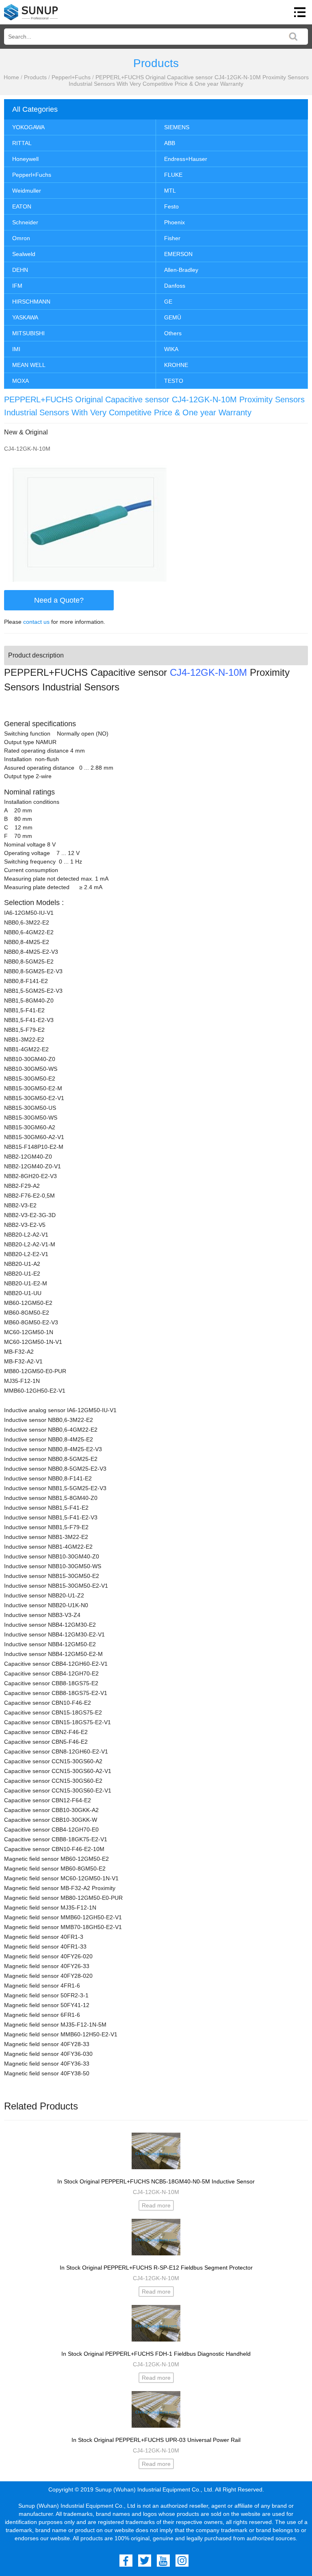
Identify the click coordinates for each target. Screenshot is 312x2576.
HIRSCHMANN (31, 302)
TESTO (174, 381)
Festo (171, 206)
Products (35, 77)
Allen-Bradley (181, 270)
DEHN (20, 270)
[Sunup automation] (31, 12)
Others (173, 333)
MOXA (21, 381)
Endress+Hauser (186, 159)
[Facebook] (126, 2561)
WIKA (171, 349)
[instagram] (182, 2561)
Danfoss (175, 286)
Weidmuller (27, 191)
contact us (36, 622)
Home (11, 77)
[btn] (300, 12)
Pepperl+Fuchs (71, 77)
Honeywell (25, 159)
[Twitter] (145, 2561)
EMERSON (178, 254)
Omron (21, 238)
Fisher (172, 238)
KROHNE (176, 365)
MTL (170, 191)
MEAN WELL (29, 365)
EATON (22, 206)
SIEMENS (177, 127)
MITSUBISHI (28, 333)
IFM (17, 286)
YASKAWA (25, 317)
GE (168, 302)
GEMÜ (173, 317)
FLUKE (173, 175)
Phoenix (174, 222)
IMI (16, 349)
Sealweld (24, 254)
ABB (170, 143)
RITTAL (22, 143)
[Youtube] (163, 2561)
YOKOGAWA (28, 127)
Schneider (25, 222)
